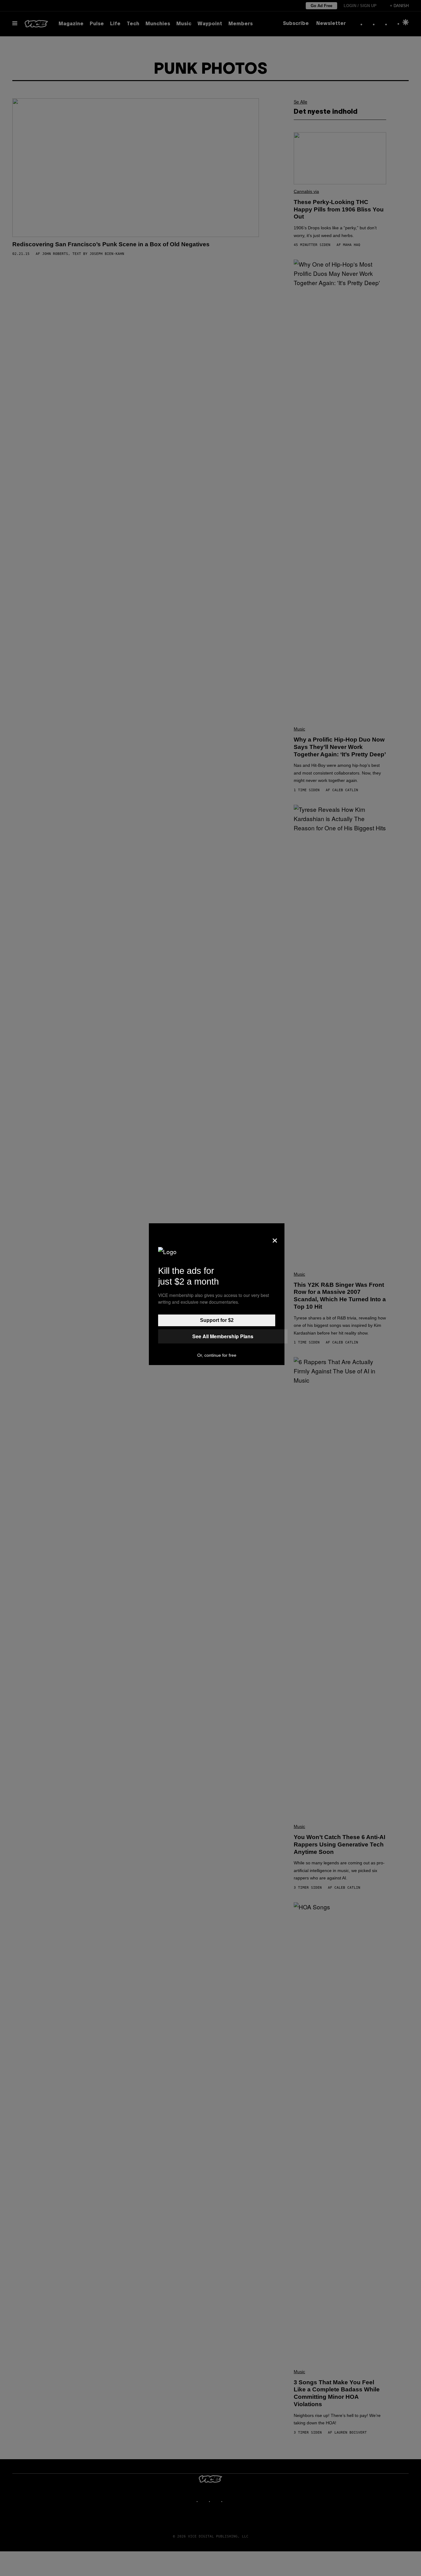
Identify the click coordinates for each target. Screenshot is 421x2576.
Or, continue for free (217, 1355)
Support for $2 (217, 1320)
